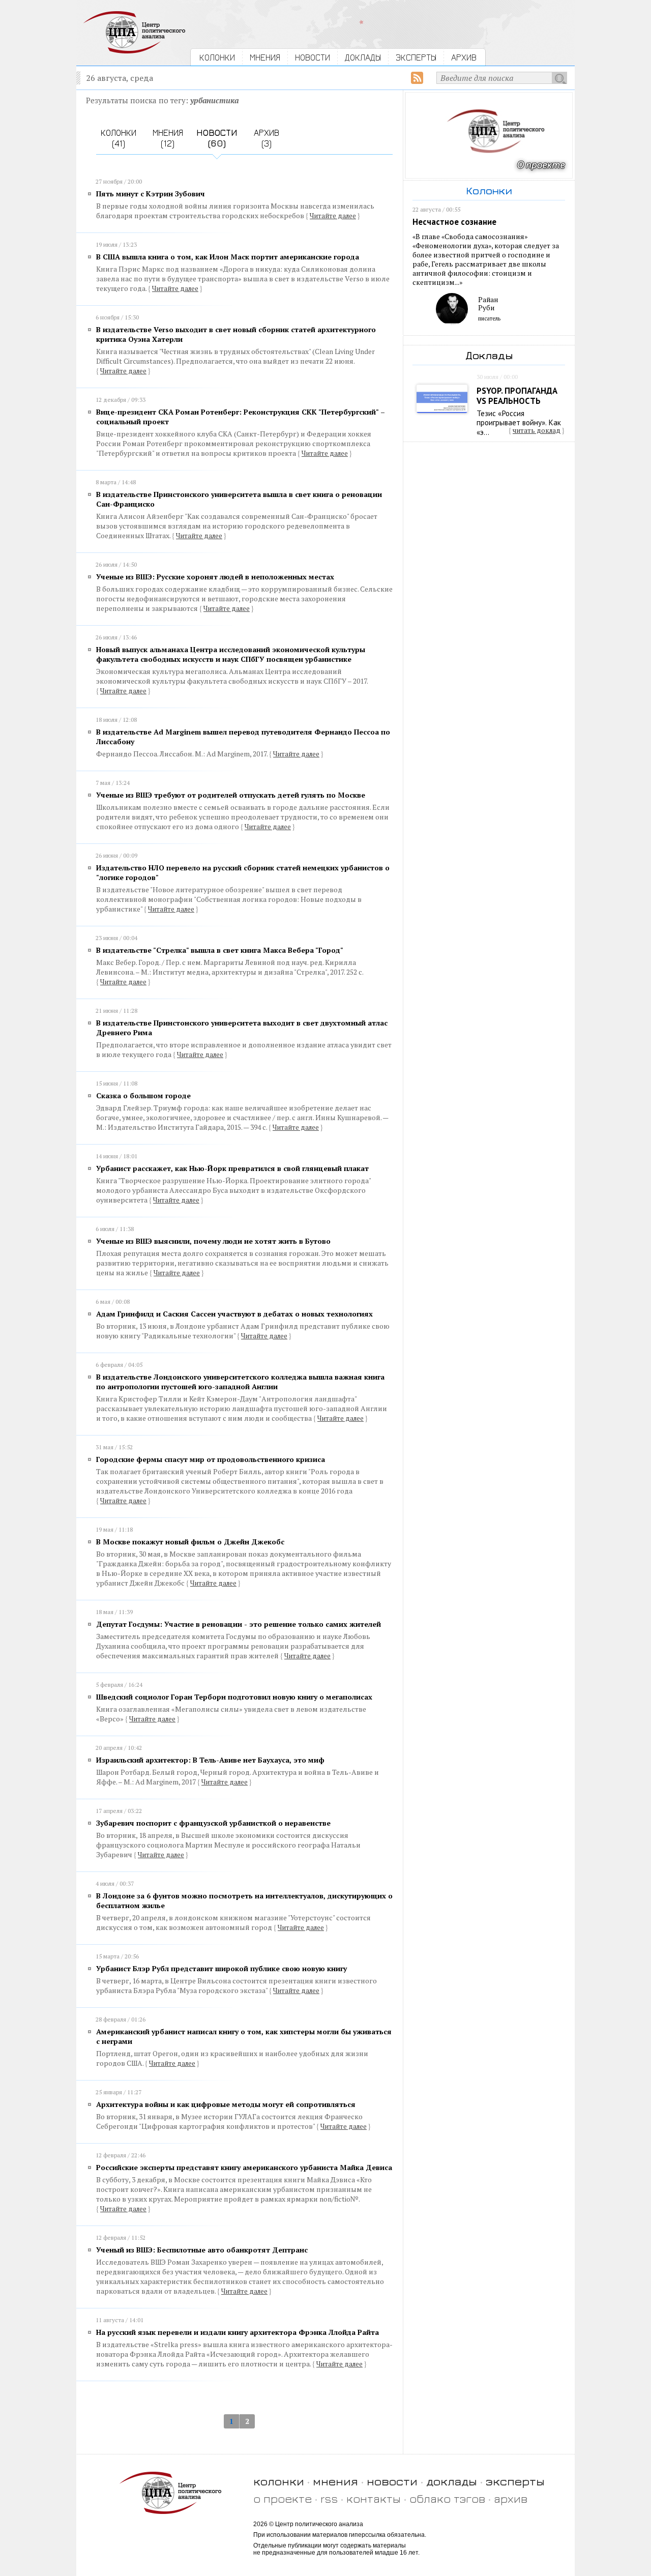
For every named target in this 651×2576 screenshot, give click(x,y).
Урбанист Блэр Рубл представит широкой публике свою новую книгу (221, 1968)
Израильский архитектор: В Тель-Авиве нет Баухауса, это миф (210, 1760)
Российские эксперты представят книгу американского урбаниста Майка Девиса (244, 2167)
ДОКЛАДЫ (363, 57)
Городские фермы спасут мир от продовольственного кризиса (211, 1459)
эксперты (515, 2481)
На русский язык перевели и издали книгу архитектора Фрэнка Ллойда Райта (238, 2332)
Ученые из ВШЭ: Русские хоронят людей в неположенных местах (215, 577)
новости (392, 2481)
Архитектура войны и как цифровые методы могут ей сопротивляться (226, 2104)
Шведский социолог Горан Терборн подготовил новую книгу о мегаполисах (234, 1697)
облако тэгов (447, 2498)
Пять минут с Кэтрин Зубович (151, 194)
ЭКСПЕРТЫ (416, 57)
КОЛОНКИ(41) (119, 138)
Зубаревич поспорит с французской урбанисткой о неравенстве (213, 1823)
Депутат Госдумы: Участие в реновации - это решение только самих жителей (239, 1624)
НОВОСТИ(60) (217, 138)
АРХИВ (464, 57)
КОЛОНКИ (217, 57)
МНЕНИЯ (265, 57)
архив (511, 2498)
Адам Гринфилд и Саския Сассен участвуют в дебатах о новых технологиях (234, 1314)
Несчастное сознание (454, 222)
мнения (335, 2481)
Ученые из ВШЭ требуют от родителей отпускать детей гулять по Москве (231, 795)
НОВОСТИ (313, 57)
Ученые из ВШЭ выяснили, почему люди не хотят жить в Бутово (213, 1241)
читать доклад (537, 430)
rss (329, 2498)
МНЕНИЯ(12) (168, 138)
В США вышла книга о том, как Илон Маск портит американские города (228, 257)
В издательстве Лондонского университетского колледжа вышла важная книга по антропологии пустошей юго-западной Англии (240, 1382)
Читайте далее (333, 216)
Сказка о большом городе (143, 1095)
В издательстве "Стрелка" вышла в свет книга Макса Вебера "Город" (220, 950)
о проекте (283, 2498)
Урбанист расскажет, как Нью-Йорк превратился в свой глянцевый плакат (232, 1168)
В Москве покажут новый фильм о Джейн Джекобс (190, 1542)
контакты (374, 2498)
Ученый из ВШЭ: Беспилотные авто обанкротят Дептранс (202, 2250)
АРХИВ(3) (267, 138)
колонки (279, 2481)
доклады (452, 2481)
